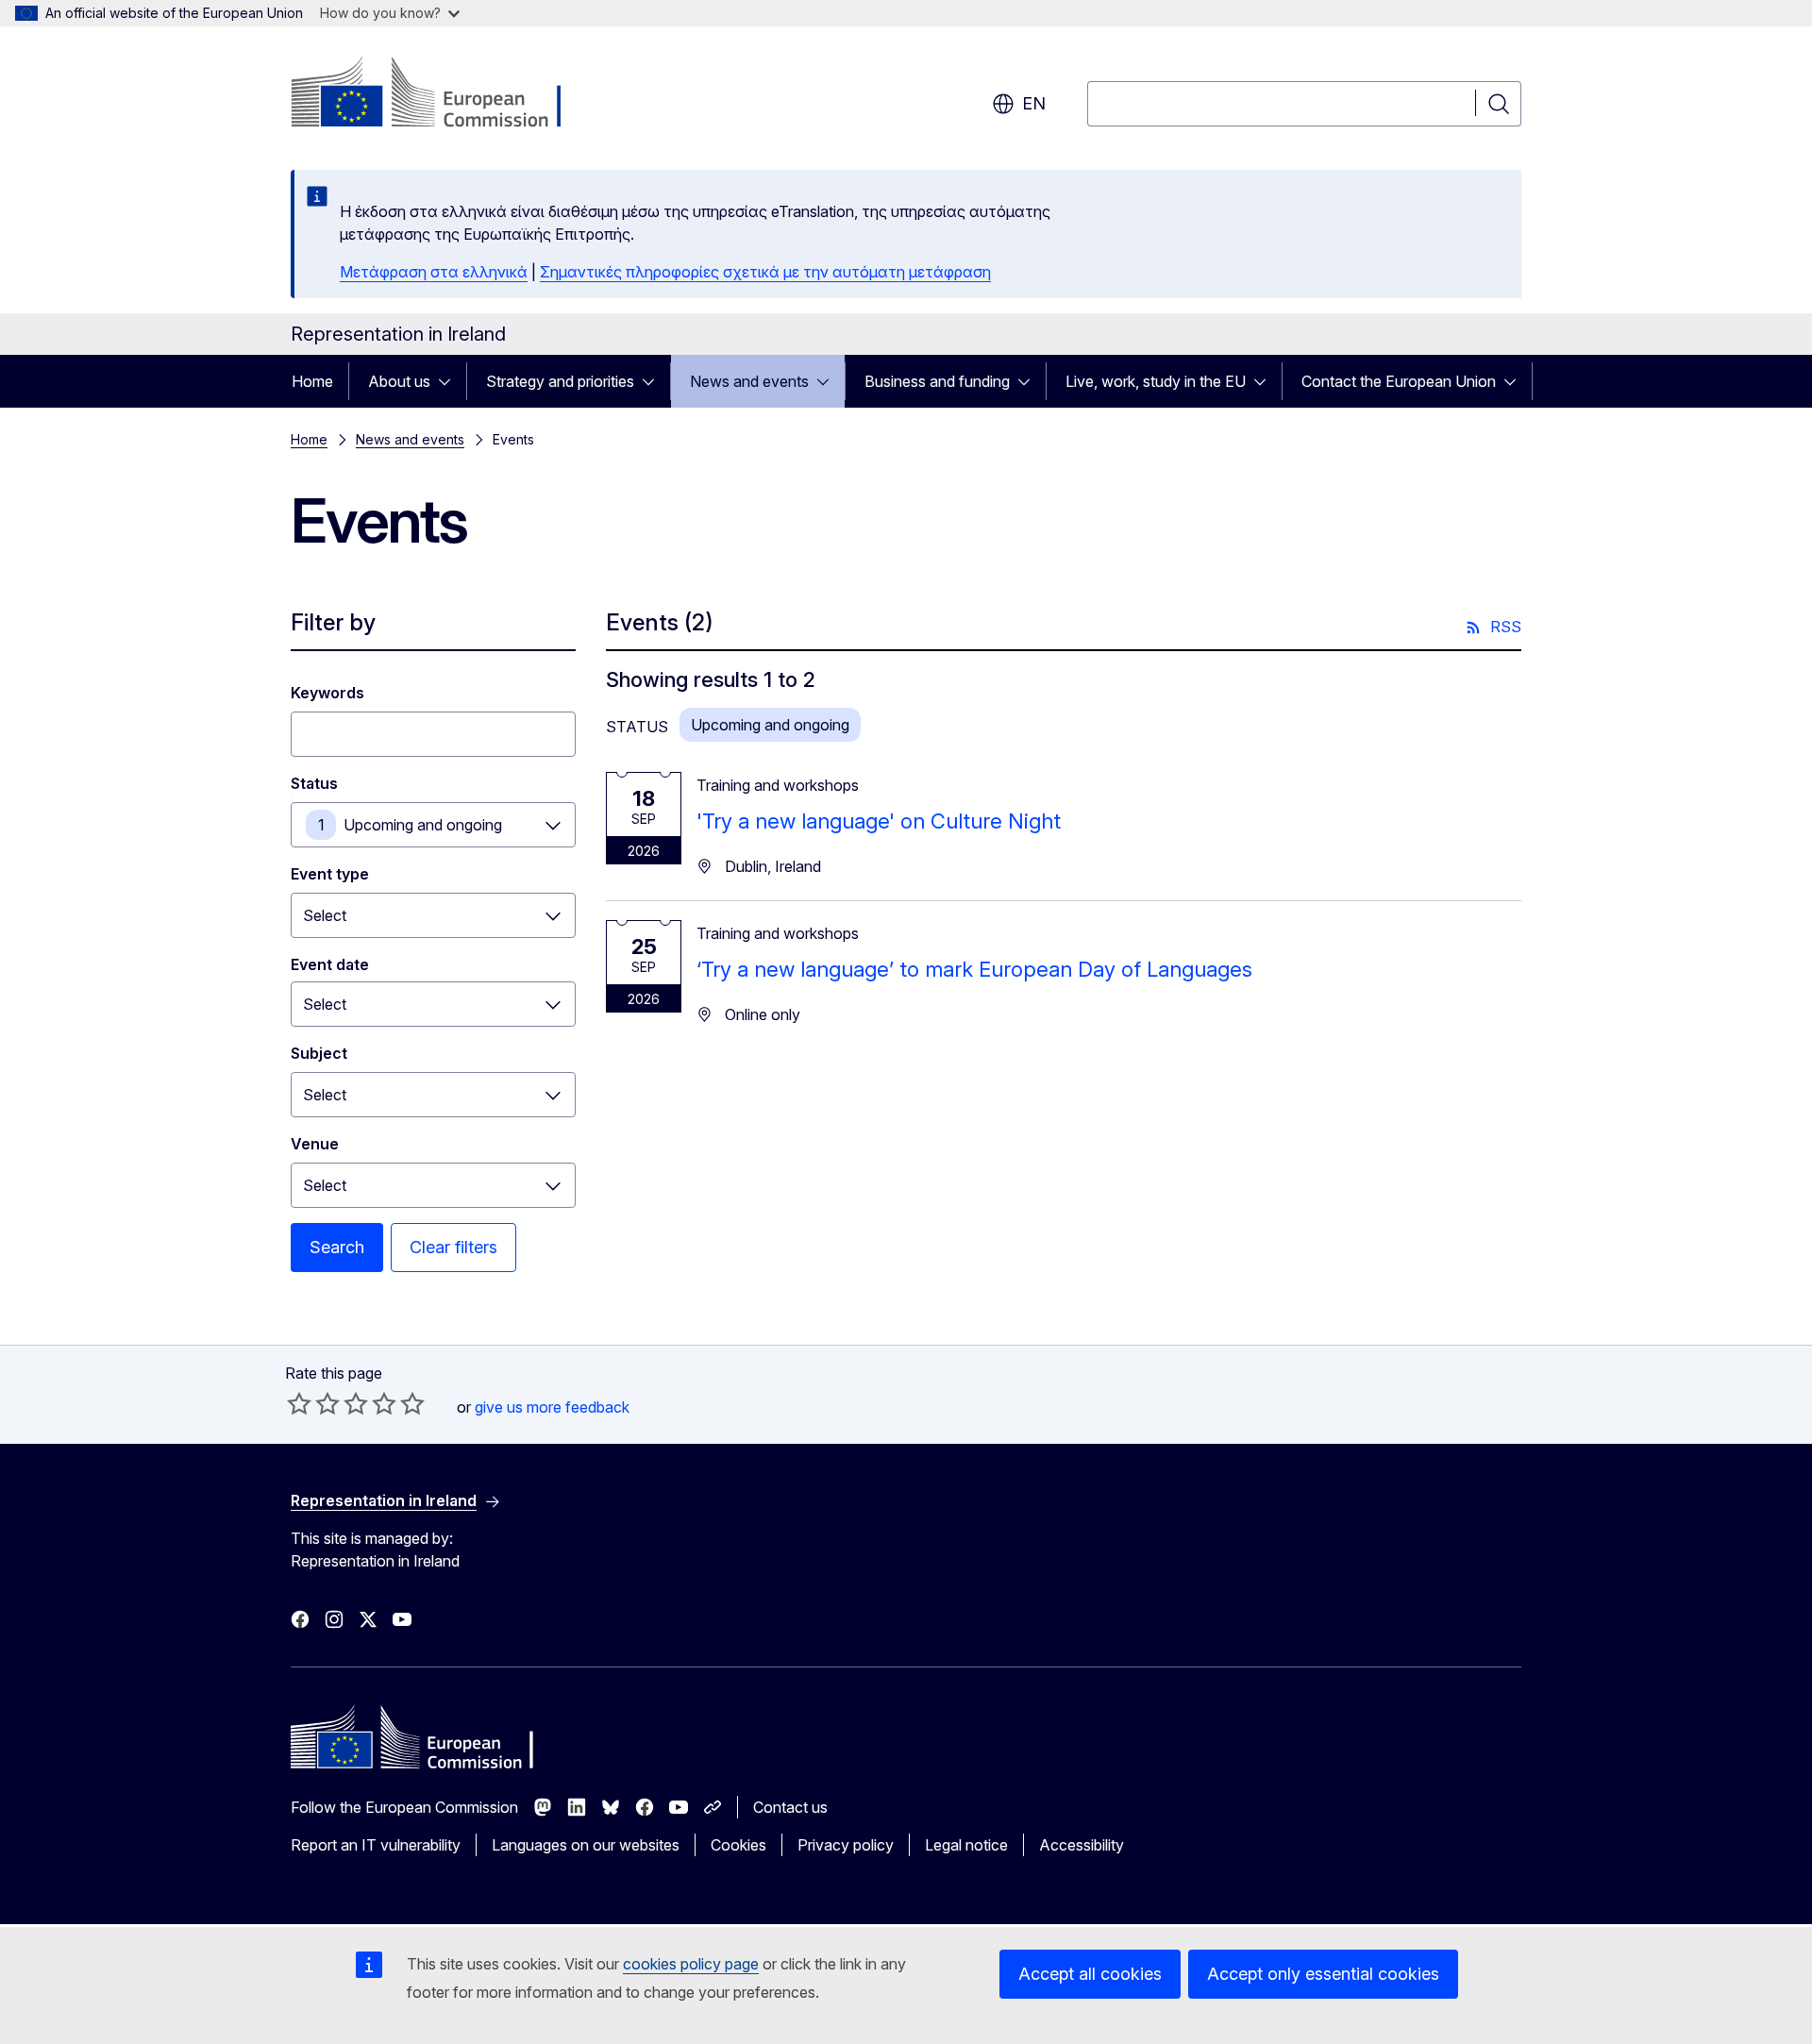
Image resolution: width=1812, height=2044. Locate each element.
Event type (330, 874)
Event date (330, 964)
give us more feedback (552, 1407)
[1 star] (299, 1403)
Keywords (327, 693)
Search (337, 1247)
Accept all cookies (1090, 1974)
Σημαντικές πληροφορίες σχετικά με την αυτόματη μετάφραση (765, 272)
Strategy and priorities (560, 381)
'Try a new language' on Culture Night (879, 821)
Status (314, 783)
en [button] (1034, 103)
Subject (319, 1053)
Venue (315, 1144)
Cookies (738, 1845)
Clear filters (453, 1247)
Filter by (333, 622)
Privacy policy (846, 1845)
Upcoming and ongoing (423, 825)
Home (312, 381)
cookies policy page (691, 1964)
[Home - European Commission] (443, 94)
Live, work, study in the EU (1156, 381)
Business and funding (937, 381)
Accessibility (1082, 1845)
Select (325, 915)
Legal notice (966, 1845)
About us (399, 381)
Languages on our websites (586, 1845)
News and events (749, 381)
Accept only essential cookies (1323, 1974)
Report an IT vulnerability (376, 1845)
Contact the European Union (1399, 381)
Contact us (790, 1807)
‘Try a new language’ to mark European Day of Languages (974, 969)
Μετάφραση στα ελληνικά (434, 272)
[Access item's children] (450, 381)
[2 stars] (313, 1403)
